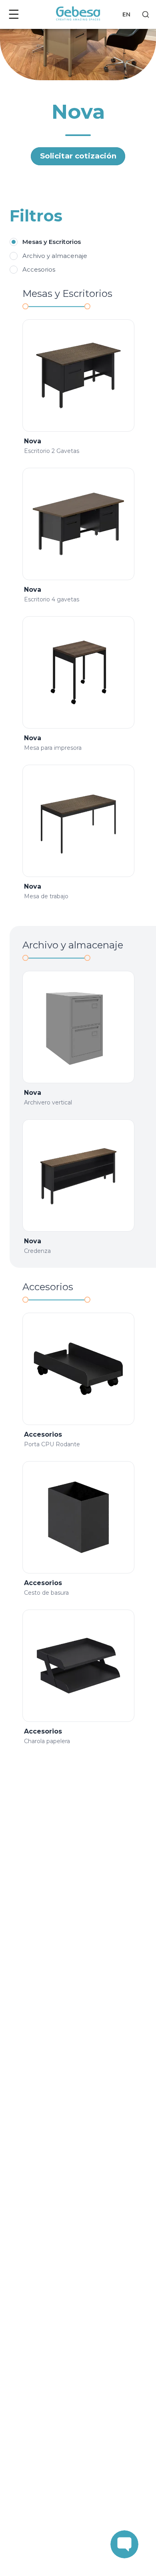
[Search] (146, 14)
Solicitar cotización (78, 156)
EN (126, 14)
